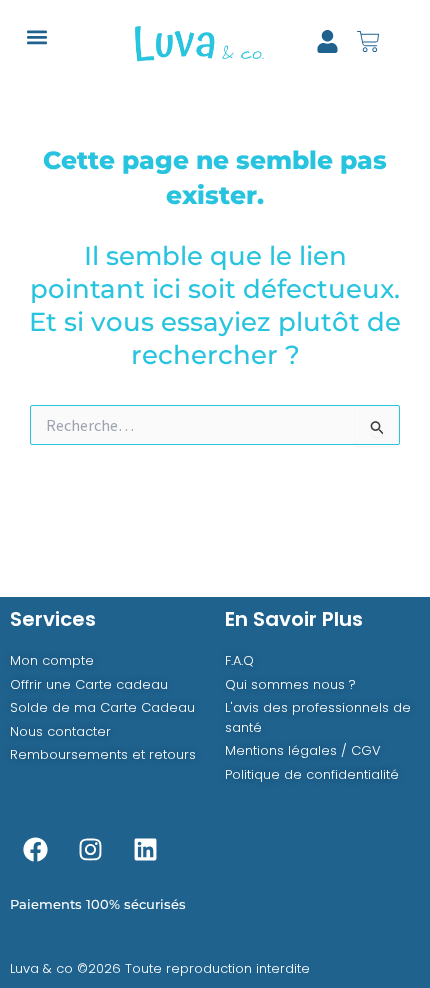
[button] (36, 36)
